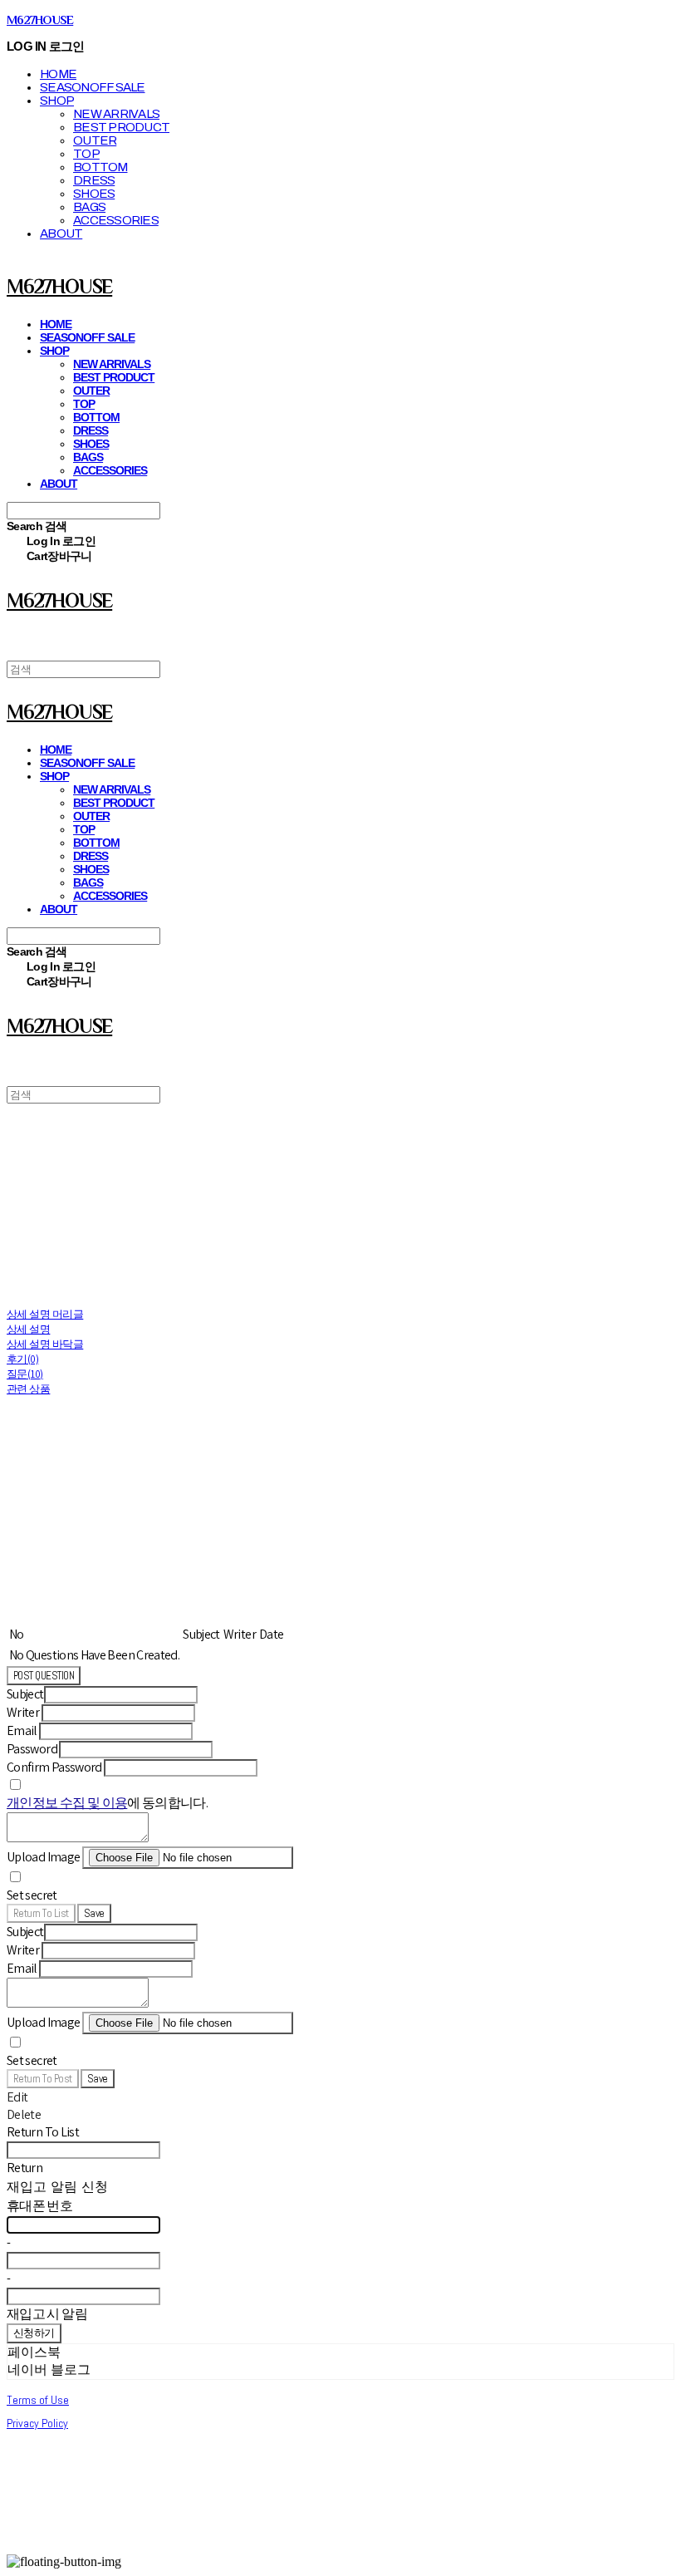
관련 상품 (28, 1389)
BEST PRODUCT (121, 127)
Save (94, 1913)
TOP (86, 154)
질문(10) (25, 1374)
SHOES (94, 194)
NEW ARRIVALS (116, 114)
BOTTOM (100, 167)
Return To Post (43, 2079)
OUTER (95, 140)
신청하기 (34, 2333)
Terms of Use (38, 2400)
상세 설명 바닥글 (45, 1344)
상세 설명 (28, 1329)
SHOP (57, 101)
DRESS (94, 180)
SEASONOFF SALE (93, 87)
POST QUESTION (44, 1676)
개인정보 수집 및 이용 (67, 1803)
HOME (58, 74)
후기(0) (22, 1359)
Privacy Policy (37, 2423)
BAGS (89, 207)
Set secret (32, 1895)
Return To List (41, 1913)
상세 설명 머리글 (45, 1314)
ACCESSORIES (116, 220)
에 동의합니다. (107, 1803)
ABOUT (61, 234)
